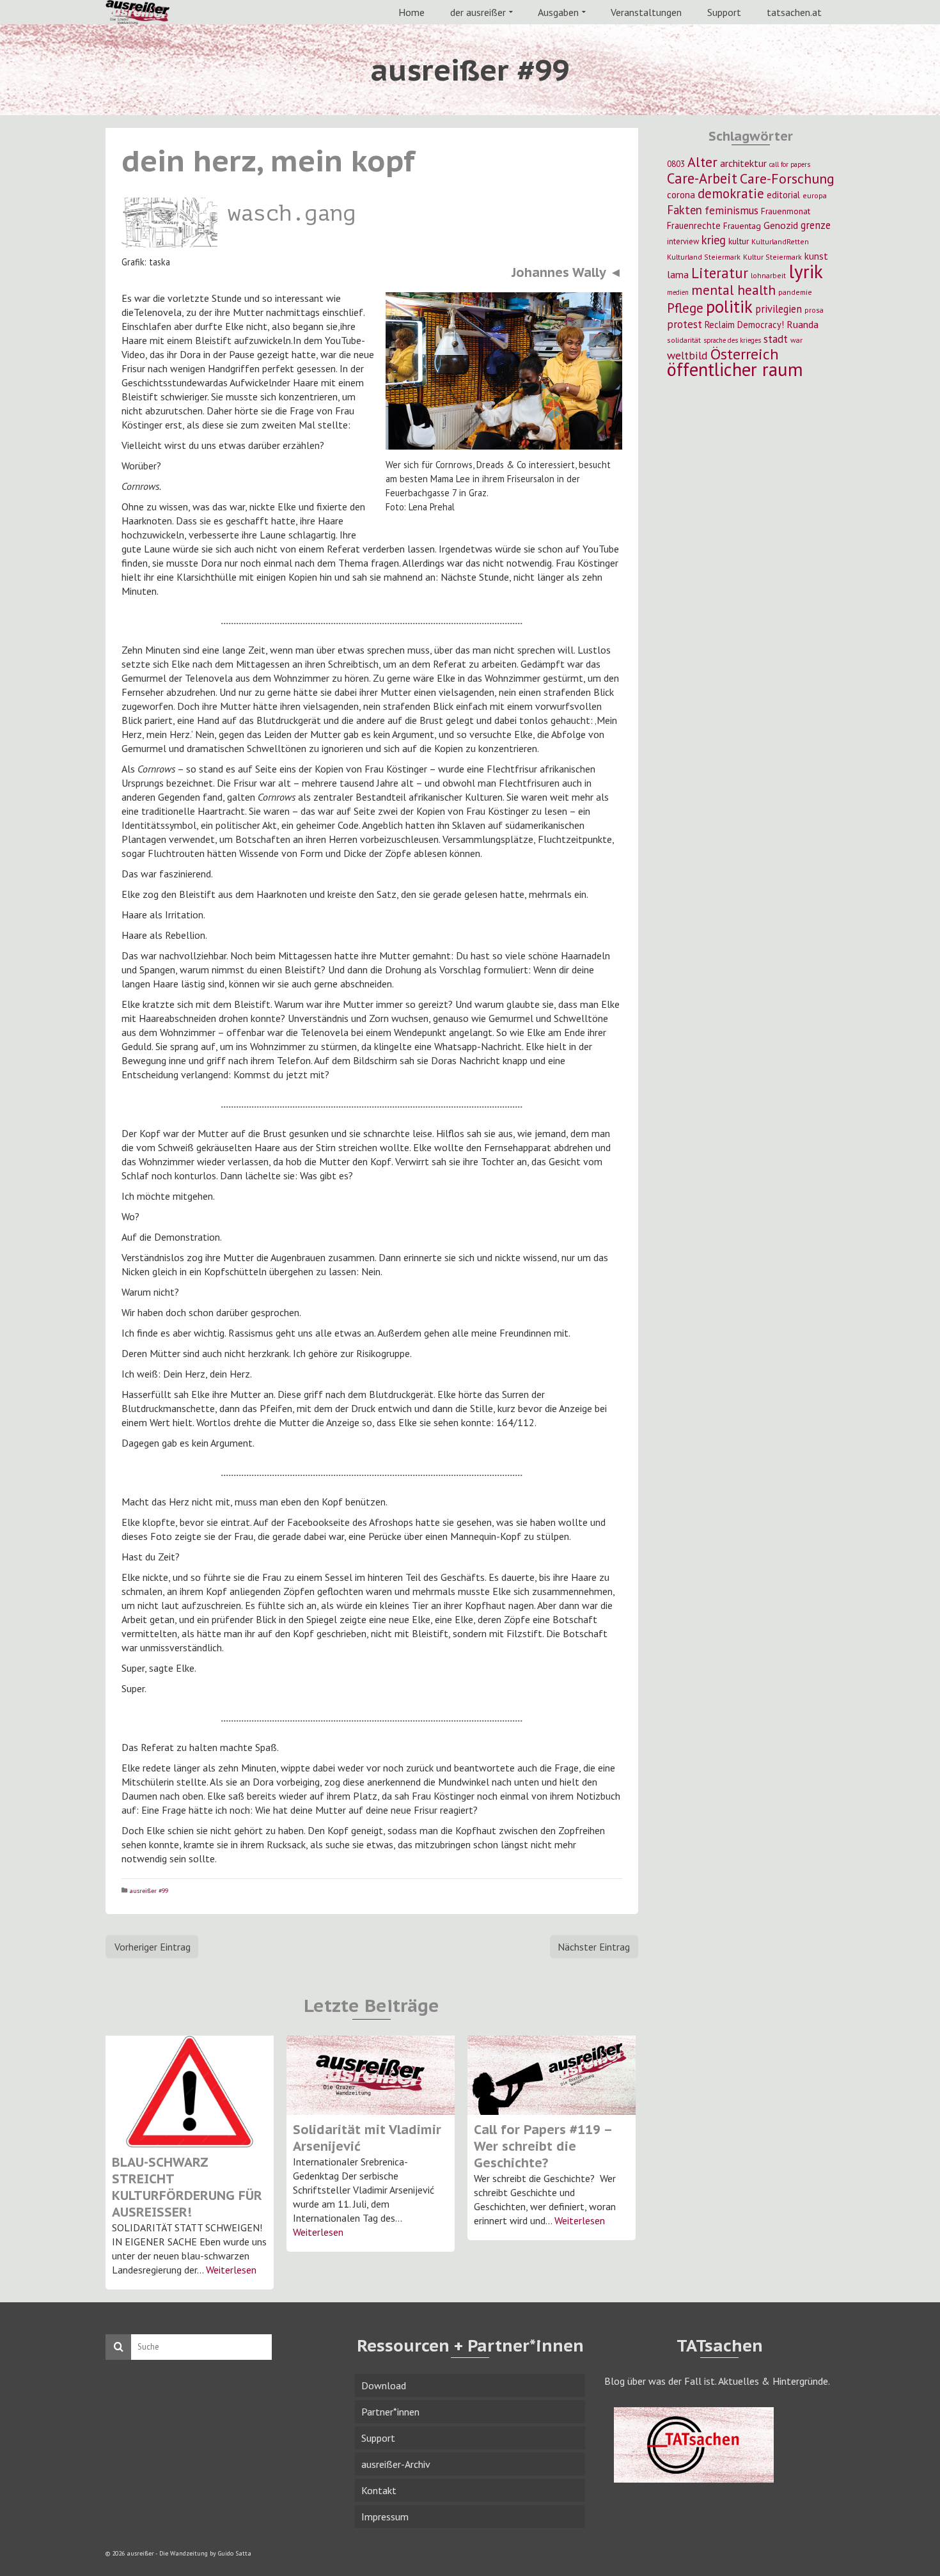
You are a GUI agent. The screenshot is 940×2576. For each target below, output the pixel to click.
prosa (814, 310)
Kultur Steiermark (772, 257)
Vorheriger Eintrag (153, 1947)
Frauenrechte (694, 225)
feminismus (732, 210)
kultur (739, 241)
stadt (776, 339)
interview (683, 241)
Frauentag (742, 226)
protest (685, 324)
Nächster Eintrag (594, 1947)
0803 (676, 164)
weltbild (687, 355)
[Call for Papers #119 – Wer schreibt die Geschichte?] (552, 2075)
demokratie (731, 193)
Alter (702, 162)
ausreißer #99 (149, 1891)
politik (729, 306)
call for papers (790, 164)
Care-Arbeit (702, 178)
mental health (733, 290)
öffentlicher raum (735, 369)
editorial (783, 195)
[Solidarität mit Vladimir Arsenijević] (371, 2075)
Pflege (685, 308)
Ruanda (803, 324)
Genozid (781, 225)
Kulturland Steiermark (704, 257)
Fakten (685, 210)
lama (678, 274)
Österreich (745, 354)
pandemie (795, 292)
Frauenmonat (786, 211)
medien (678, 292)
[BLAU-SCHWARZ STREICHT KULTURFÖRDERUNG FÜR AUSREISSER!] (190, 2092)
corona (681, 194)
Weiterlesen (231, 2270)
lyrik (806, 271)
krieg (714, 240)
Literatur (720, 273)
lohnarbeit (768, 275)
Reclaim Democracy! (744, 325)
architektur (743, 163)
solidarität (684, 340)
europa (815, 195)
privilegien (779, 309)
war (796, 340)
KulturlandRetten (780, 241)
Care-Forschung (787, 178)
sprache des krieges (732, 340)
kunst (816, 256)
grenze (816, 225)
